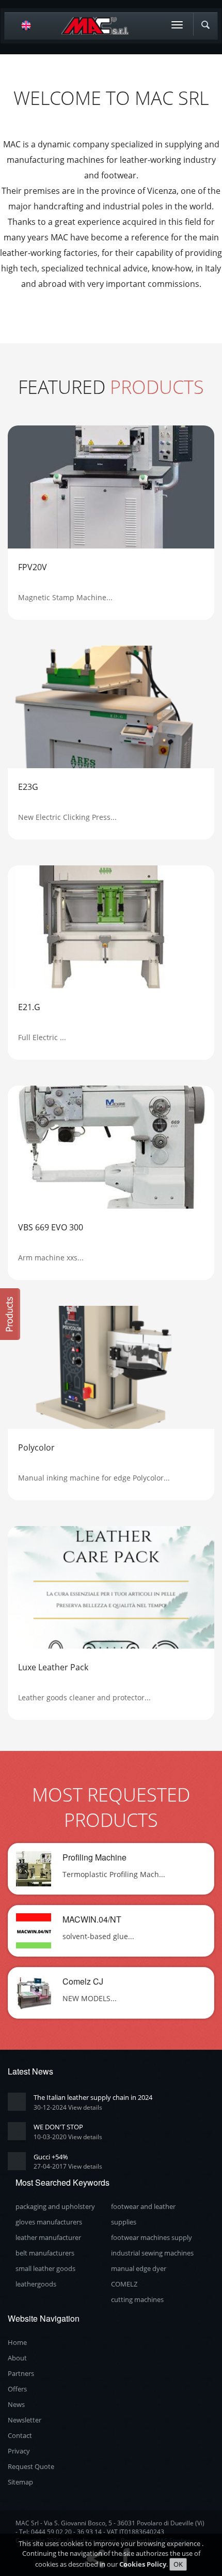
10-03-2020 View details (68, 2137)
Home (17, 2342)
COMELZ (124, 2284)
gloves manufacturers (49, 2222)
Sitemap (20, 2482)
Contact (20, 2435)
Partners (21, 2373)
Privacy (19, 2451)
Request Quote (31, 2466)
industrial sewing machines (152, 2253)
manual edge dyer (139, 2268)
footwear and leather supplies (143, 2214)
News (16, 2404)
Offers (17, 2389)
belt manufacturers (45, 2253)
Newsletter (25, 2420)
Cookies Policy (143, 2564)
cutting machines (137, 2299)
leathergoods (36, 2284)
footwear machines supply (152, 2237)
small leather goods (45, 2268)
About (17, 2358)
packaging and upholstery (55, 2206)
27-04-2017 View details (68, 2166)
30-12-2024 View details (68, 2107)
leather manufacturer (48, 2237)
